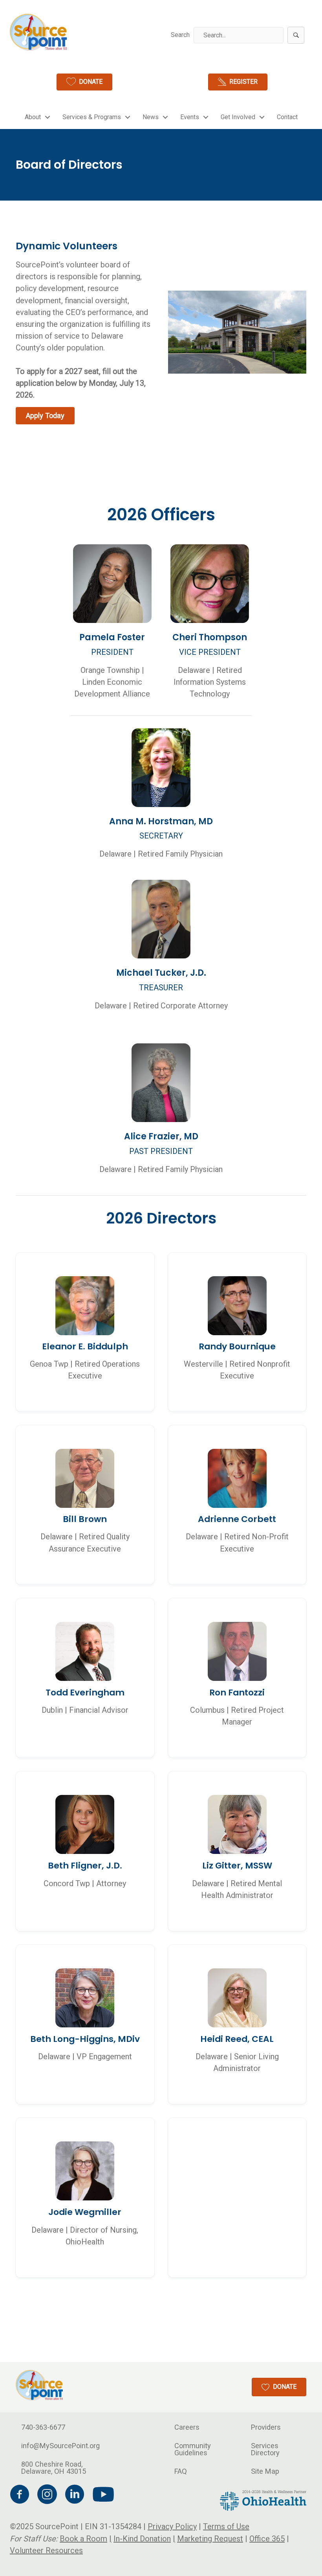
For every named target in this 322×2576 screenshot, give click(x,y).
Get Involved (238, 117)
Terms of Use (226, 2527)
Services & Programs (92, 117)
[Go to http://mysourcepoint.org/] (39, 32)
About (33, 117)
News (151, 117)
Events (190, 117)
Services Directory (265, 2449)
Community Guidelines (193, 2449)
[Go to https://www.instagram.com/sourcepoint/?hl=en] (47, 2496)
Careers (187, 2427)
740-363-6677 (43, 2427)
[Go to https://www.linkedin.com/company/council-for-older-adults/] (75, 2496)
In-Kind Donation (142, 2539)
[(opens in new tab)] (263, 2500)
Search (180, 35)
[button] (296, 35)
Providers (266, 2427)
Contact (287, 117)
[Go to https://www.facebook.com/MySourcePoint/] (20, 2496)
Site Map (265, 2471)
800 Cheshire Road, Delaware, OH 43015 (54, 2468)
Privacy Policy (172, 2527)
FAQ (181, 2471)
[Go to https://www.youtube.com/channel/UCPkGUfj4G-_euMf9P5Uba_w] (102, 2495)
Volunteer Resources (46, 2550)
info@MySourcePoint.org (60, 2446)
